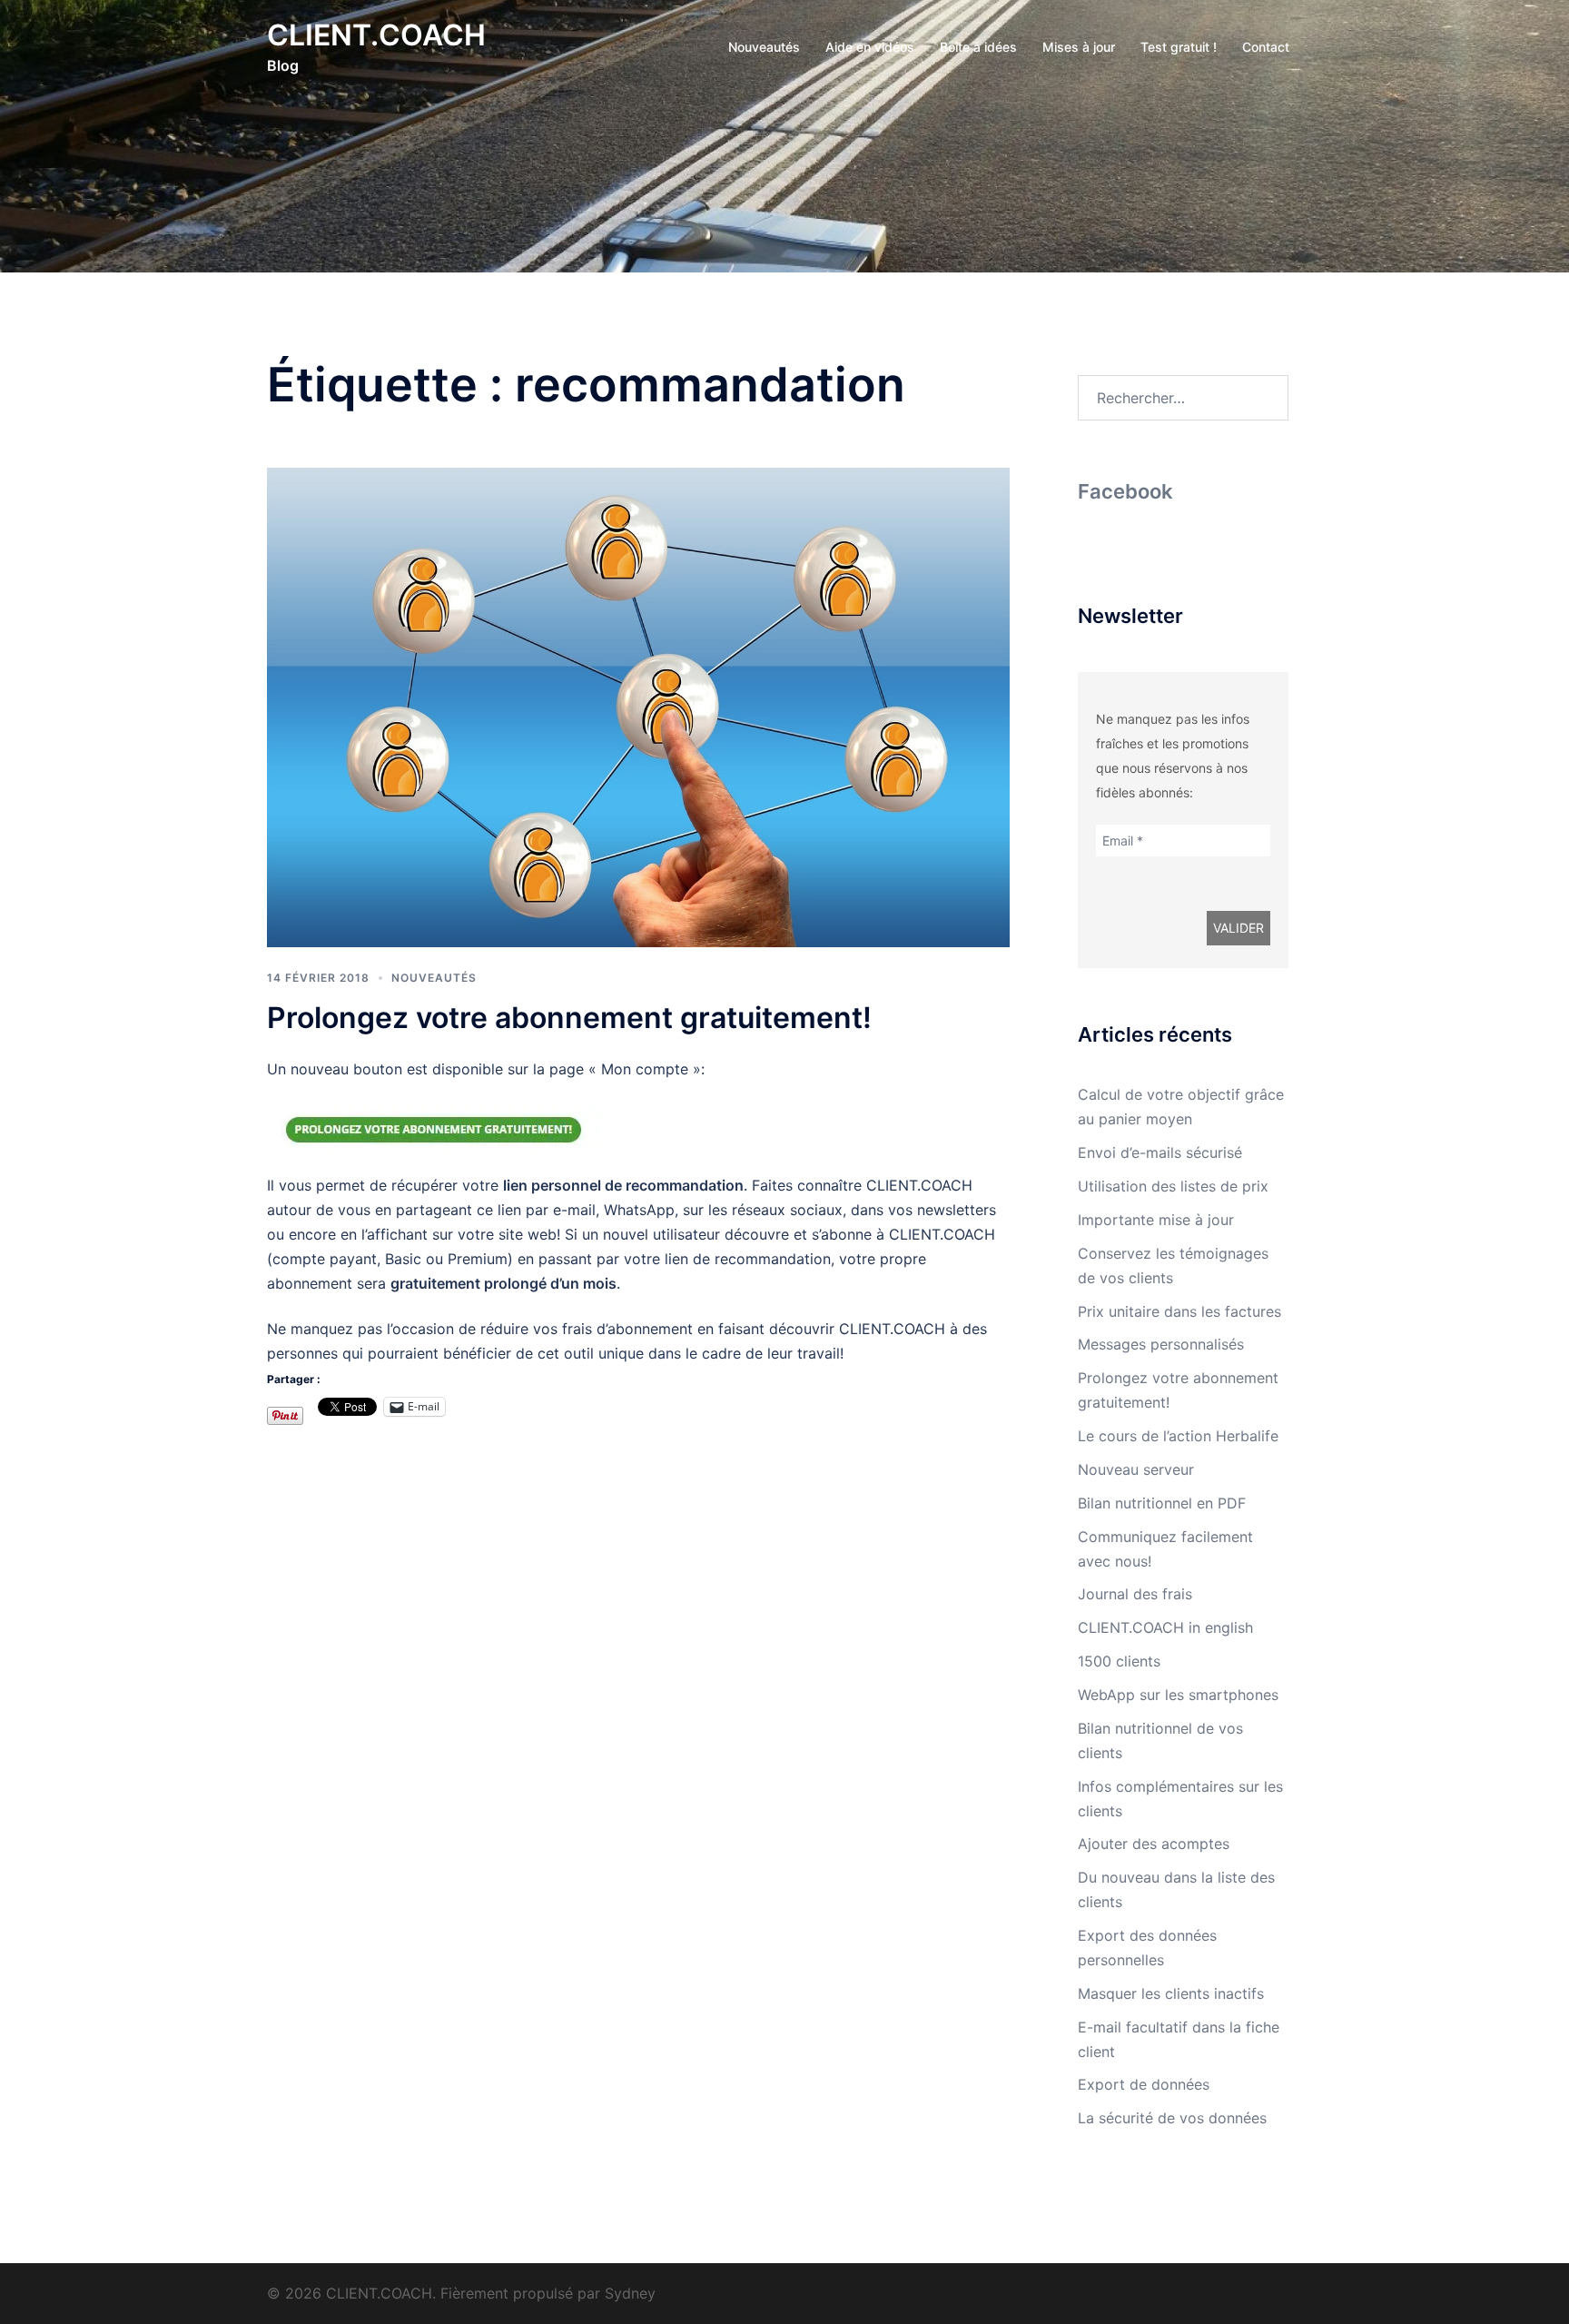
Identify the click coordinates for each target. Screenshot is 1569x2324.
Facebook (1125, 491)
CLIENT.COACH (376, 35)
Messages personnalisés (1161, 1344)
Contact (1266, 47)
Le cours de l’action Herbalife (1178, 1436)
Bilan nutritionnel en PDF (1162, 1503)
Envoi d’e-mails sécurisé (1160, 1152)
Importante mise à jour (1156, 1220)
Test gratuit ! (1179, 47)
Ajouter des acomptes (1154, 1844)
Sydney (630, 2293)
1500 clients (1119, 1661)
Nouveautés (764, 47)
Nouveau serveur (1136, 1469)
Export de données (1144, 2084)
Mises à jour (1079, 47)
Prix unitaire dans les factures (1179, 1311)
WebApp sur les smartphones (1178, 1695)
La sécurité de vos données (1172, 2118)
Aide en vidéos (870, 47)
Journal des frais (1135, 1594)
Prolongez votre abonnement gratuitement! (569, 1018)
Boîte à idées (978, 47)
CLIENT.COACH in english (1165, 1627)
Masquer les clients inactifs (1171, 1993)
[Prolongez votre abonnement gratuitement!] (638, 706)
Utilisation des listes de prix (1173, 1186)
